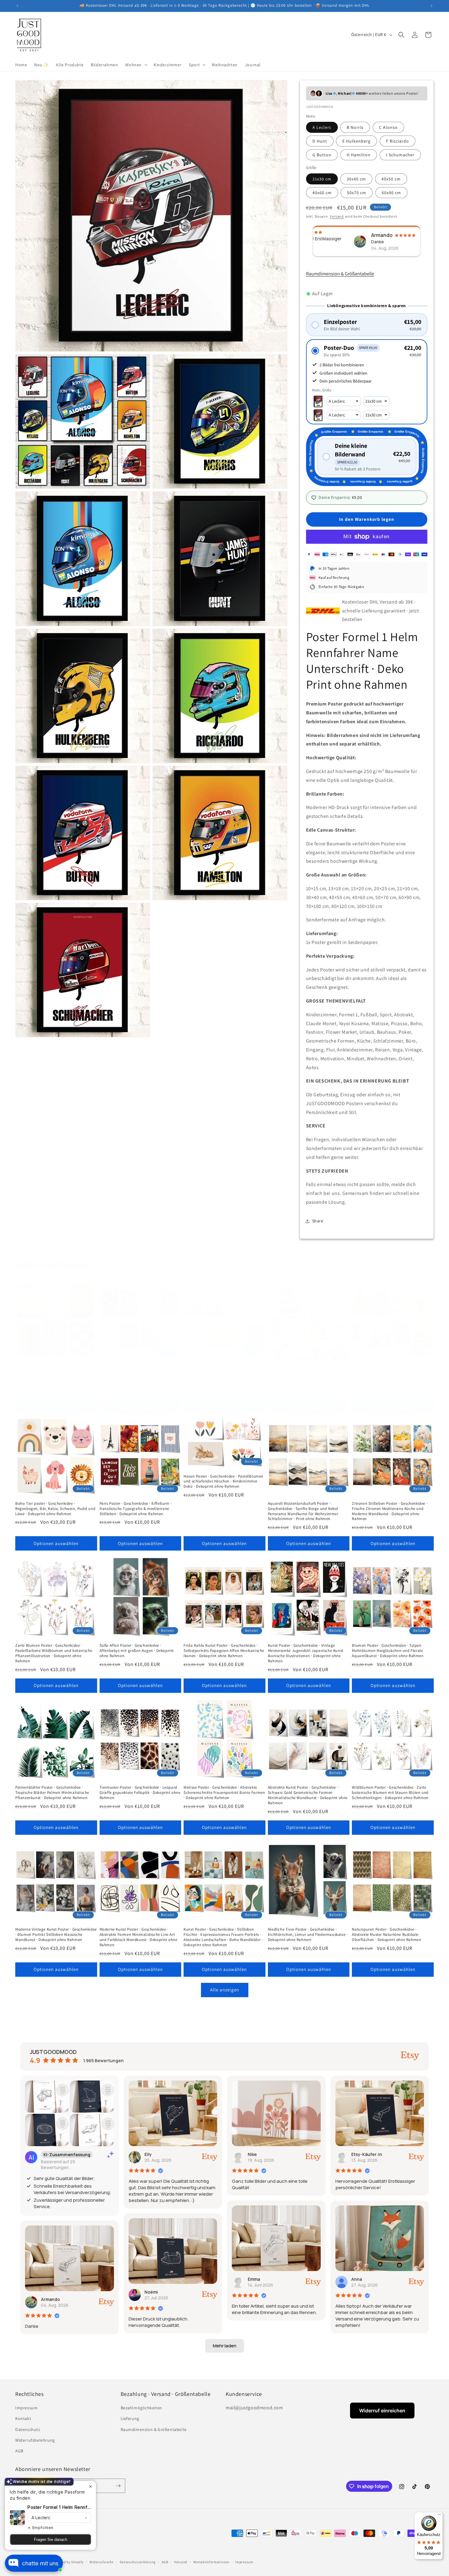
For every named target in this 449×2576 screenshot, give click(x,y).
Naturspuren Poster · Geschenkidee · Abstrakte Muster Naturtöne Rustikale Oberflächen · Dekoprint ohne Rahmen (386, 1935)
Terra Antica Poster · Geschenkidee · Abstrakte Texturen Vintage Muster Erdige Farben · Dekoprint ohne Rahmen (52, 1373)
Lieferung (130, 2418)
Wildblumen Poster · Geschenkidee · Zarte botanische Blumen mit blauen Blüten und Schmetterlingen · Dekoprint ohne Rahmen (390, 1793)
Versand (337, 216)
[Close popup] (91, 2486)
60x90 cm (391, 193)
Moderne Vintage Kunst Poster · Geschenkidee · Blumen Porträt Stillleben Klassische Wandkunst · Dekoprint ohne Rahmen (56, 1935)
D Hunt (320, 141)
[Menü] (439, 2516)
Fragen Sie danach (51, 2540)
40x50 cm (391, 179)
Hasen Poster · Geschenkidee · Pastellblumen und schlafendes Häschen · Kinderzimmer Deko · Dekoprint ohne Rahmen (223, 1482)
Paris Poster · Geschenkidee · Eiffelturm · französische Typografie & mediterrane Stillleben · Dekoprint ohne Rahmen (136, 1509)
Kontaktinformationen (211, 2562)
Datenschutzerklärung (138, 2562)
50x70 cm (357, 193)
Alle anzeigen (225, 1990)
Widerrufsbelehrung (35, 2440)
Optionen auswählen (56, 1408)
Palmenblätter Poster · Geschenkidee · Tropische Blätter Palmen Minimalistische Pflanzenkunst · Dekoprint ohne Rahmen (52, 1793)
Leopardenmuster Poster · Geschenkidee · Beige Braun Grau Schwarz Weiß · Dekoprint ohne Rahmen (139, 1373)
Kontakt (23, 2418)
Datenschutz (28, 2429)
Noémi (151, 2292)
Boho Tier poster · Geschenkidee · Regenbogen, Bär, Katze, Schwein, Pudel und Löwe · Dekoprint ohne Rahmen (55, 1509)
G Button (322, 155)
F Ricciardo (398, 141)
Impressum (26, 2408)
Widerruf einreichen (382, 2411)
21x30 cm (322, 179)
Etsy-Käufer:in (367, 2154)
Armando (50, 2299)
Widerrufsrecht (102, 2562)
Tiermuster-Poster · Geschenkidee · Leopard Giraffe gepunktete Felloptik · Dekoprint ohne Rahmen (140, 1793)
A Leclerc (322, 127)
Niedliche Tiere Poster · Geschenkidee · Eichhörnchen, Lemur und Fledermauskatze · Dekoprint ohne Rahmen (308, 1935)
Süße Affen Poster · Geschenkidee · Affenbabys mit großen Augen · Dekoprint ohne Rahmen (137, 1651)
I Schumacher (400, 155)
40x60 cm (322, 193)
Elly (148, 2154)
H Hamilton (359, 155)
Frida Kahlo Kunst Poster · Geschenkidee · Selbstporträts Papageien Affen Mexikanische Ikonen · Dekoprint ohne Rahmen (224, 1651)
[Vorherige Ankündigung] (17, 6)
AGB (19, 2451)
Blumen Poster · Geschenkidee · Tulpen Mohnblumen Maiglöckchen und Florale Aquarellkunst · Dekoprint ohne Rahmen (388, 1651)
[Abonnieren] (118, 2486)
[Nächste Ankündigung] (432, 6)
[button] (136, 65)
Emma (254, 2279)
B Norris (355, 127)
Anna (357, 2279)
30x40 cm (356, 179)
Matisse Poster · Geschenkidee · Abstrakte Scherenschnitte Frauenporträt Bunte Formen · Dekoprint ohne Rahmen (224, 1793)
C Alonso (388, 127)
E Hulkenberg (356, 141)
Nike (252, 2154)
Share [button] (318, 1221)
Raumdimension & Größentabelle (340, 274)
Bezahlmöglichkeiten (141, 2408)
